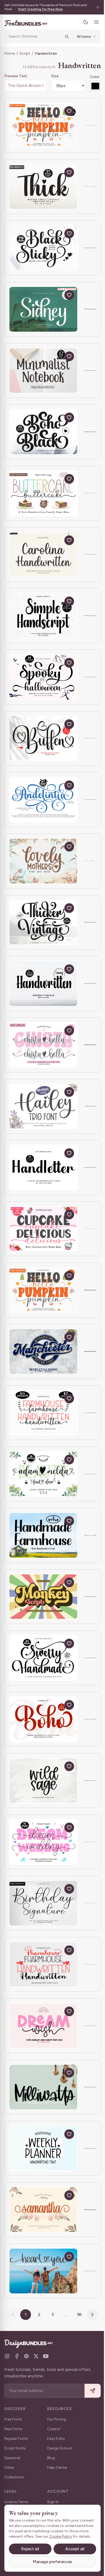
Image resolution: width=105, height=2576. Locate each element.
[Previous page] (11, 2315)
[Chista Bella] (43, 1045)
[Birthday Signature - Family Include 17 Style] (43, 1903)
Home (10, 53)
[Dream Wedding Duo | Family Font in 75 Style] (43, 1842)
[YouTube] (46, 2356)
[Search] (63, 36)
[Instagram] (7, 2356)
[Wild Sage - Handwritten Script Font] (43, 1781)
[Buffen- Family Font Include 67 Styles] (43, 739)
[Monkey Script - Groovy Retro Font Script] (43, 1597)
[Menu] (92, 22)
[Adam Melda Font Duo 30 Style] (43, 1474)
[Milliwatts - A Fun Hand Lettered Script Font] (43, 2087)
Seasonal (12, 2458)
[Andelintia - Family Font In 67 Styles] (43, 800)
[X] (36, 2356)
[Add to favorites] (69, 111)
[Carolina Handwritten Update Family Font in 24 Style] (43, 555)
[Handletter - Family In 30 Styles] (43, 1167)
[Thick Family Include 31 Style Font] (43, 187)
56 (77, 2314)
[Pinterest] (26, 2356)
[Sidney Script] (43, 309)
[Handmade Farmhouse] (43, 1535)
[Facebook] (17, 2356)
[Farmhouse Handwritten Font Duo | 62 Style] (43, 1413)
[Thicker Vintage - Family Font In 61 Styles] (43, 922)
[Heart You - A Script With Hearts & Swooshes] (43, 2271)
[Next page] (90, 2315)
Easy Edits (56, 2439)
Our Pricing (57, 2419)
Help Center (57, 2468)
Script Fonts (15, 2448)
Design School (60, 2448)
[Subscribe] (89, 2391)
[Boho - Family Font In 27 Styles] (43, 1719)
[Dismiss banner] (94, 7)
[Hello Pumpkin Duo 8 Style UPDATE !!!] (43, 1290)
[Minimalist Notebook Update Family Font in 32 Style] (43, 371)
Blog (51, 2458)
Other (9, 2468)
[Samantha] (43, 2210)
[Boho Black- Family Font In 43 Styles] (43, 432)
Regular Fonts (16, 2439)
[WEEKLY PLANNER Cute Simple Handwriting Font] (43, 2148)
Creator (54, 2429)
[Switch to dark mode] (82, 22)
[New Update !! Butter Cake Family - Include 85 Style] (43, 493)
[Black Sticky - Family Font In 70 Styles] (43, 248)
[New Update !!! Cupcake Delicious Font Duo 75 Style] (43, 1229)
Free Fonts (13, 2419)
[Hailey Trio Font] (43, 1106)
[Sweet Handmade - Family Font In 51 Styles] (43, 1658)
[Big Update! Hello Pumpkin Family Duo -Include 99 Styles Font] (43, 125)
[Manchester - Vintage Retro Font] (43, 1351)
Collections (14, 2477)
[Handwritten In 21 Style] (43, 984)
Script (25, 53)
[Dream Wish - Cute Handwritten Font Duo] (43, 2026)
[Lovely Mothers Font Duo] (43, 861)
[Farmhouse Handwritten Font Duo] (43, 1965)
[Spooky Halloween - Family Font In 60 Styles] (43, 677)
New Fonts (13, 2429)
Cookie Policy (20, 2536)
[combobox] (33, 36)
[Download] (57, 111)
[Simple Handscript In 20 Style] (43, 616)
